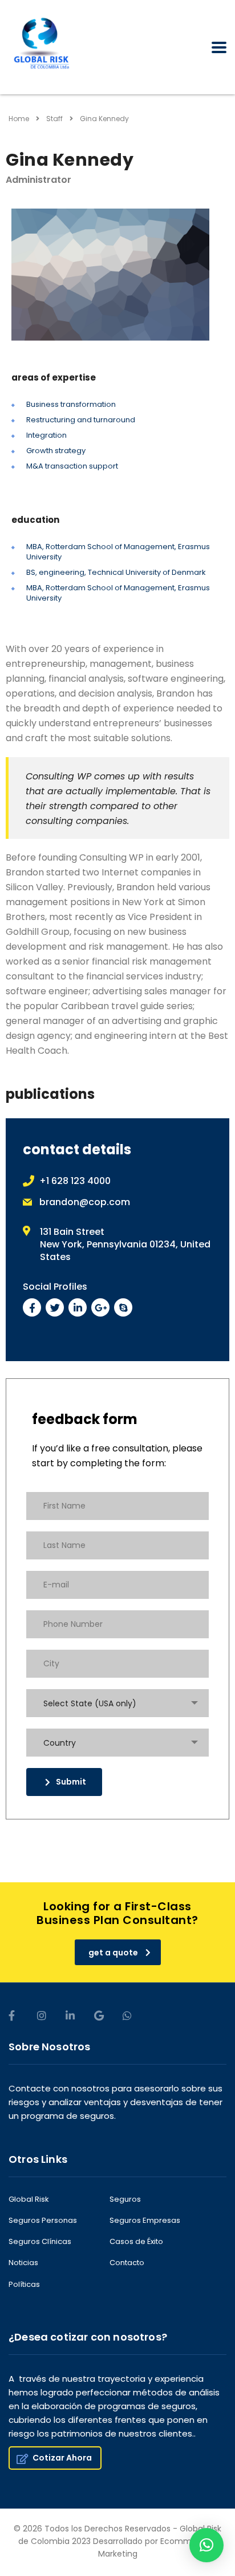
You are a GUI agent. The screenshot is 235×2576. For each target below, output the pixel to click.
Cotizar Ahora (62, 2458)
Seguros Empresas (145, 2221)
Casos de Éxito (136, 2242)
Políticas (24, 2285)
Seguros (125, 2199)
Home (19, 119)
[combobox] (117, 1703)
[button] (206, 2545)
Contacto (127, 2263)
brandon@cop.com (85, 1202)
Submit (71, 1782)
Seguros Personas (43, 2221)
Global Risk (29, 2199)
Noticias (23, 2263)
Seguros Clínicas (40, 2242)
